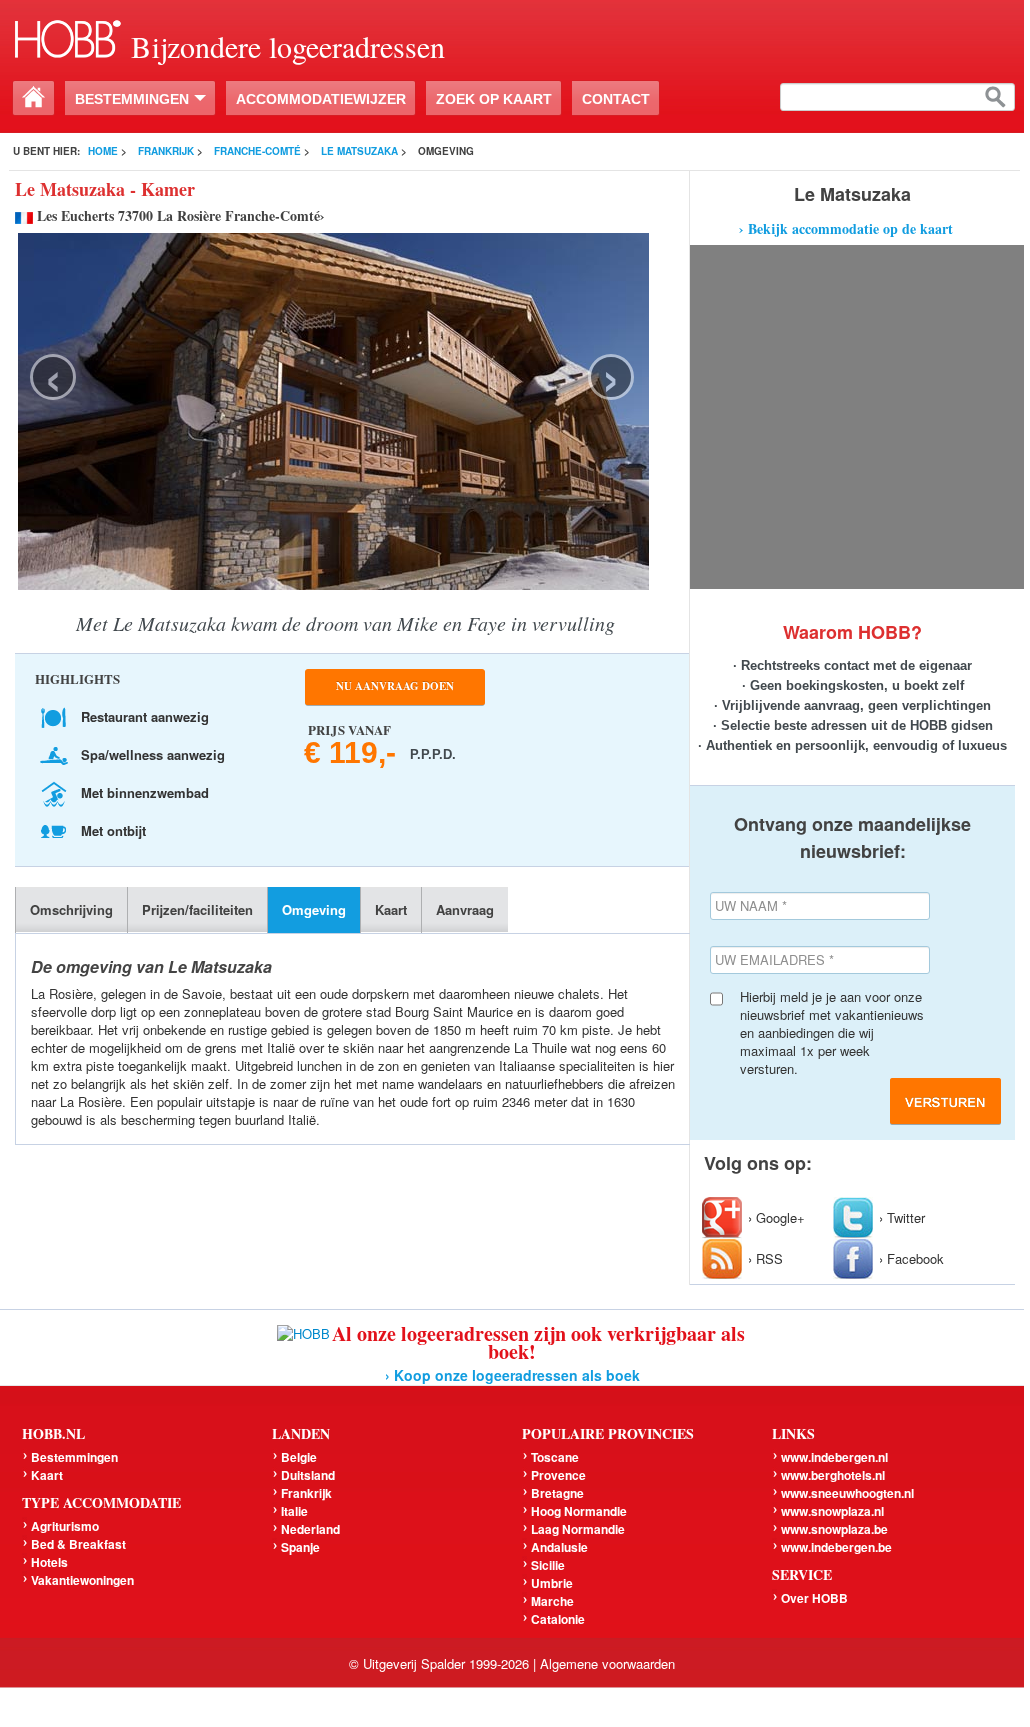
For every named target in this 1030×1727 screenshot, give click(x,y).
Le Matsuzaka (359, 151)
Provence (558, 1475)
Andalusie (559, 1547)
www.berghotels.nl (833, 1475)
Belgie (299, 1457)
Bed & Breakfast (78, 1544)
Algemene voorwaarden (607, 1663)
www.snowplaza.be (834, 1529)
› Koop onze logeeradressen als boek (512, 1375)
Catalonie (558, 1619)
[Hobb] (68, 36)
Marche (552, 1601)
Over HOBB (814, 1598)
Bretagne (557, 1493)
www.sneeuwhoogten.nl (847, 1493)
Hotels (49, 1562)
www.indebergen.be (836, 1547)
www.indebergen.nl (834, 1457)
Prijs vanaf (356, 742)
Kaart (391, 909)
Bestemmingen (132, 99)
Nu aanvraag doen (395, 686)
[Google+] (725, 1217)
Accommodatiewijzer (321, 99)
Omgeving (314, 909)
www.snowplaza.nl (832, 1511)
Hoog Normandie (579, 1511)
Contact (616, 99)
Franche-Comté (257, 151)
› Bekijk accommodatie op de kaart (846, 228)
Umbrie (552, 1583)
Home (103, 151)
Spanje (300, 1547)
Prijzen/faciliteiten (197, 909)
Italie (294, 1511)
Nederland (310, 1529)
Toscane (555, 1457)
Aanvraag (465, 909)
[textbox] (897, 97)
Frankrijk (166, 151)
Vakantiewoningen (82, 1580)
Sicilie (548, 1565)
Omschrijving (71, 909)
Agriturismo (65, 1526)
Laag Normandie (578, 1529)
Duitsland (308, 1475)
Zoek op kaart (494, 99)
